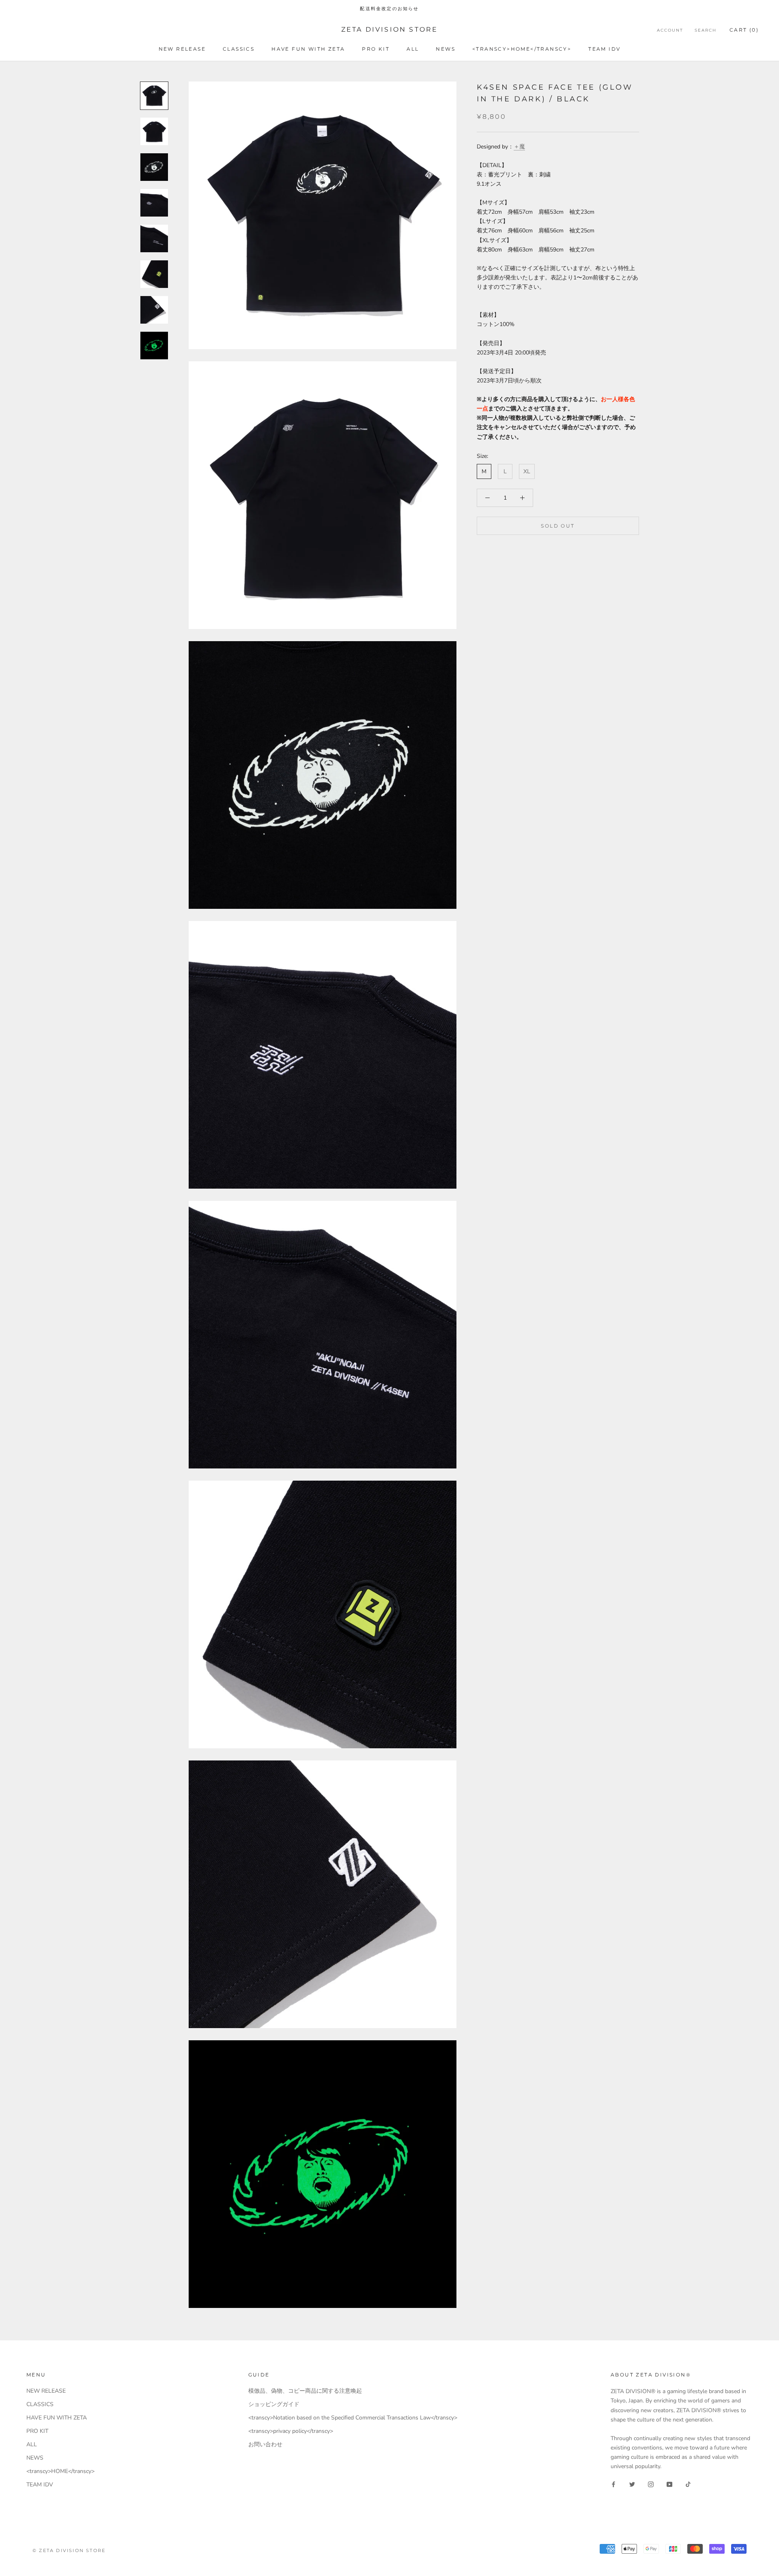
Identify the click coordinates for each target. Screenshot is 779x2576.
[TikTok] (688, 2484)
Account (670, 30)
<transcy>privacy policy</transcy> (291, 2431)
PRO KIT (376, 49)
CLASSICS (239, 49)
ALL (413, 49)
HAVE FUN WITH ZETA (308, 49)
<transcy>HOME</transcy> (522, 49)
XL (527, 471)
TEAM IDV (604, 49)
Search (706, 30)
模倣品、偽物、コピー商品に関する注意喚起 (305, 2391)
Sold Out (558, 526)
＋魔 (519, 147)
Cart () (744, 30)
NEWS (445, 49)
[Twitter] (632, 2484)
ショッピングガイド (274, 2404)
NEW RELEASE (182, 49)
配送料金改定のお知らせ (389, 9)
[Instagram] (651, 2484)
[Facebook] (613, 2484)
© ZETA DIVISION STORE (69, 2550)
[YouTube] (669, 2484)
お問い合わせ (265, 2444)
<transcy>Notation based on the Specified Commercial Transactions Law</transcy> (353, 2418)
